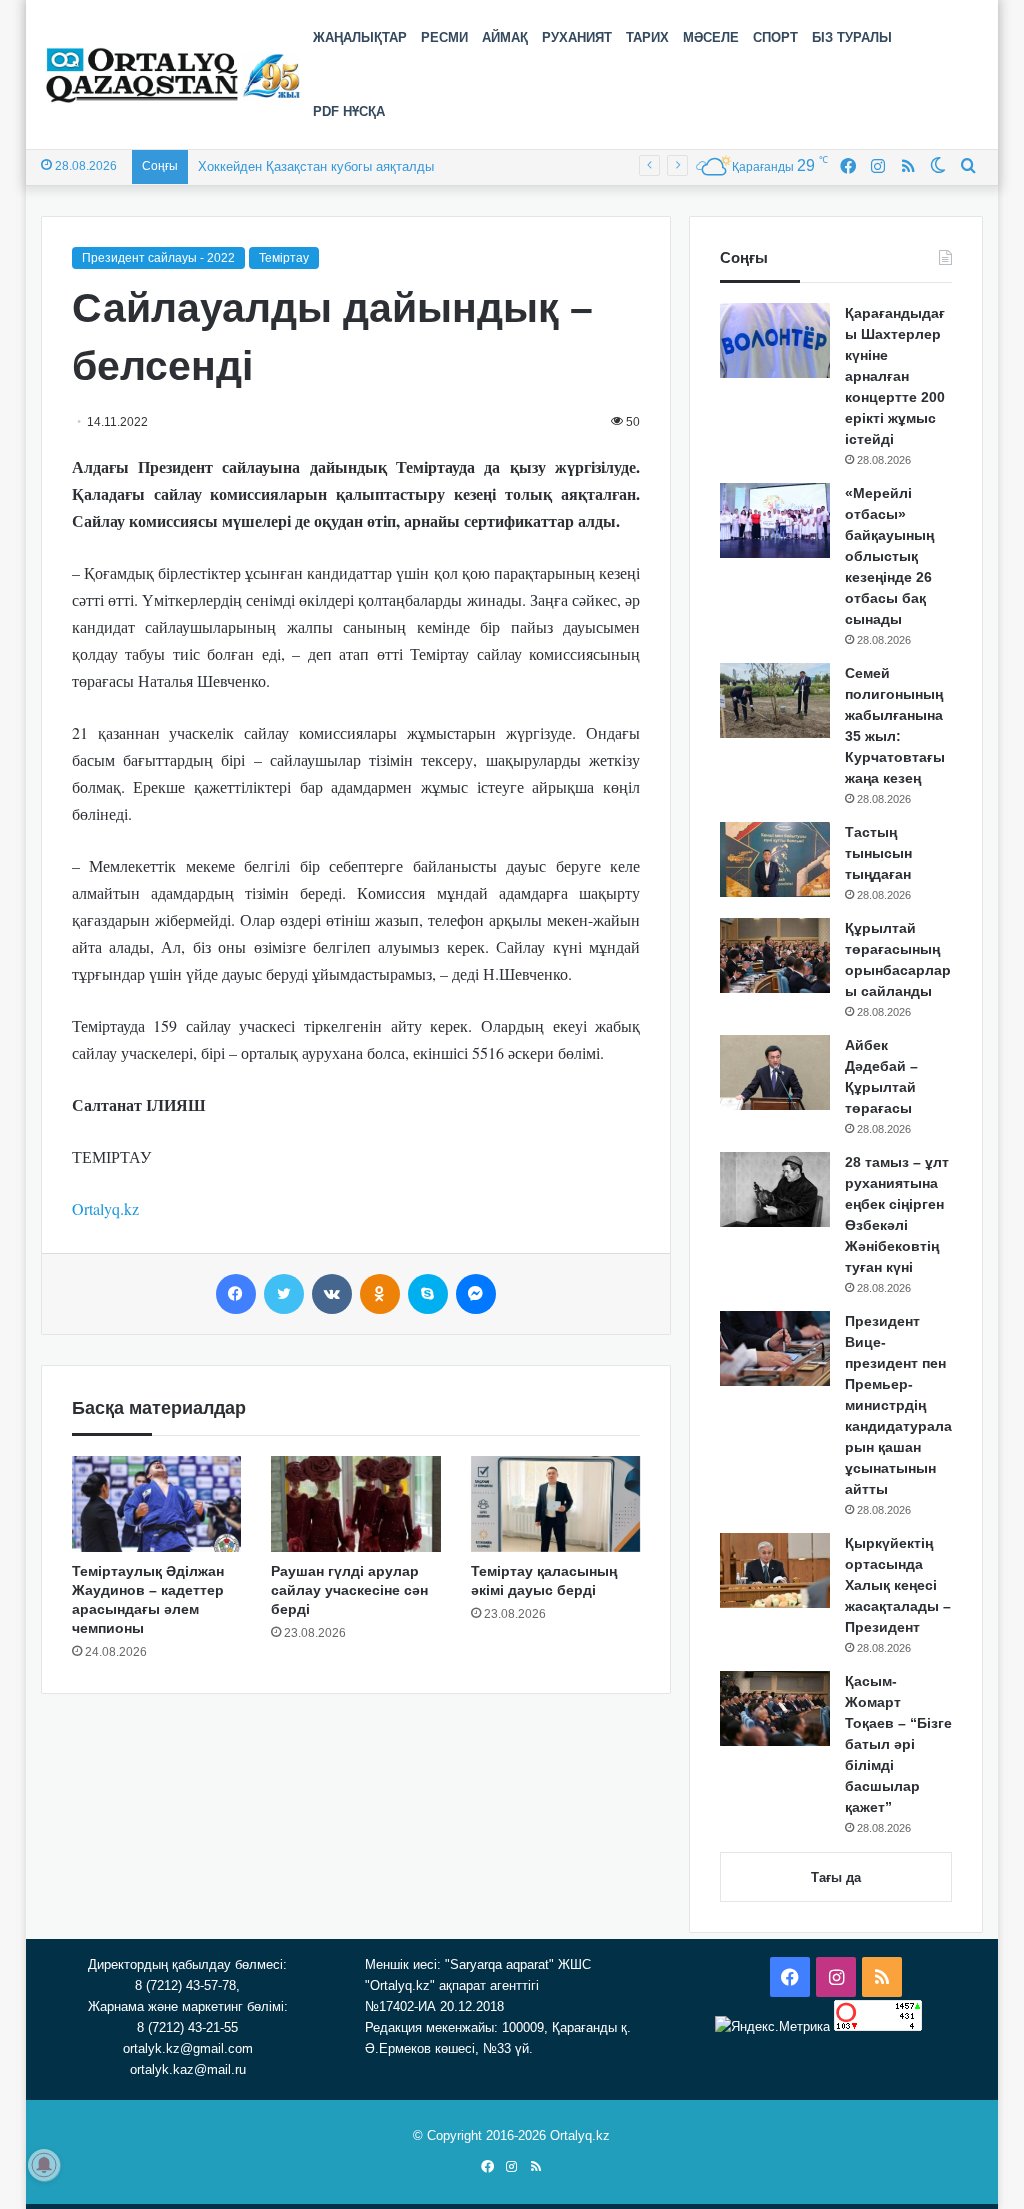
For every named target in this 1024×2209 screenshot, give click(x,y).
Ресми (444, 37)
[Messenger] (476, 1294)
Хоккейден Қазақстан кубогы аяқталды (316, 166)
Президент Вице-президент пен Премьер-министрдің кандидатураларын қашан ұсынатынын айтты (898, 1405)
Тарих (647, 37)
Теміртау (284, 258)
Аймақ (505, 37)
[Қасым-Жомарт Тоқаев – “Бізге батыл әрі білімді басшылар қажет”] (775, 1708)
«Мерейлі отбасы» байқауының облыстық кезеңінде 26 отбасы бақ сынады (889, 556)
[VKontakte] (332, 1294)
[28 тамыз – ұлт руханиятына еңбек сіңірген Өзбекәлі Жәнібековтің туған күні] (775, 1189)
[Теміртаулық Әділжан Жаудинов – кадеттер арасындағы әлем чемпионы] (157, 1504)
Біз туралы (852, 37)
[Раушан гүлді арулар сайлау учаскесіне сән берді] (356, 1504)
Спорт (775, 37)
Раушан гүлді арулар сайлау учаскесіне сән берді (349, 1590)
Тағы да (836, 1877)
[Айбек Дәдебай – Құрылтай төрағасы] (775, 1072)
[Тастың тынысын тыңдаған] (775, 859)
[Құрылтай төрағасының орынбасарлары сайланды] (775, 955)
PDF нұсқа (349, 111)
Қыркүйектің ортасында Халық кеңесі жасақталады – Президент (898, 1585)
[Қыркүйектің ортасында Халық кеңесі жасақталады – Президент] (775, 1570)
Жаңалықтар (360, 37)
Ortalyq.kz (105, 1208)
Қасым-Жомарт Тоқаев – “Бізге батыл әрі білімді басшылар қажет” (898, 1744)
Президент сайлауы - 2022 (158, 258)
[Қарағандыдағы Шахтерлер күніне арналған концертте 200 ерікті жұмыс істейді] (775, 340)
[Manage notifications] (44, 2165)
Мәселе (711, 37)
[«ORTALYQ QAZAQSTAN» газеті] (173, 75)
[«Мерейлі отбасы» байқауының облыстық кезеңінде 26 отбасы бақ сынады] (775, 520)
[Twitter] (284, 1294)
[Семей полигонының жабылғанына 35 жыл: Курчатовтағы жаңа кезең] (775, 700)
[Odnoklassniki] (380, 1294)
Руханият (577, 37)
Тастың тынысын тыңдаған (878, 853)
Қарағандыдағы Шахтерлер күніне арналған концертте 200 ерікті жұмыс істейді (895, 376)
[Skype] (428, 1294)
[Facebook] (236, 1294)
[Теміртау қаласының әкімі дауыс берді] (556, 1504)
